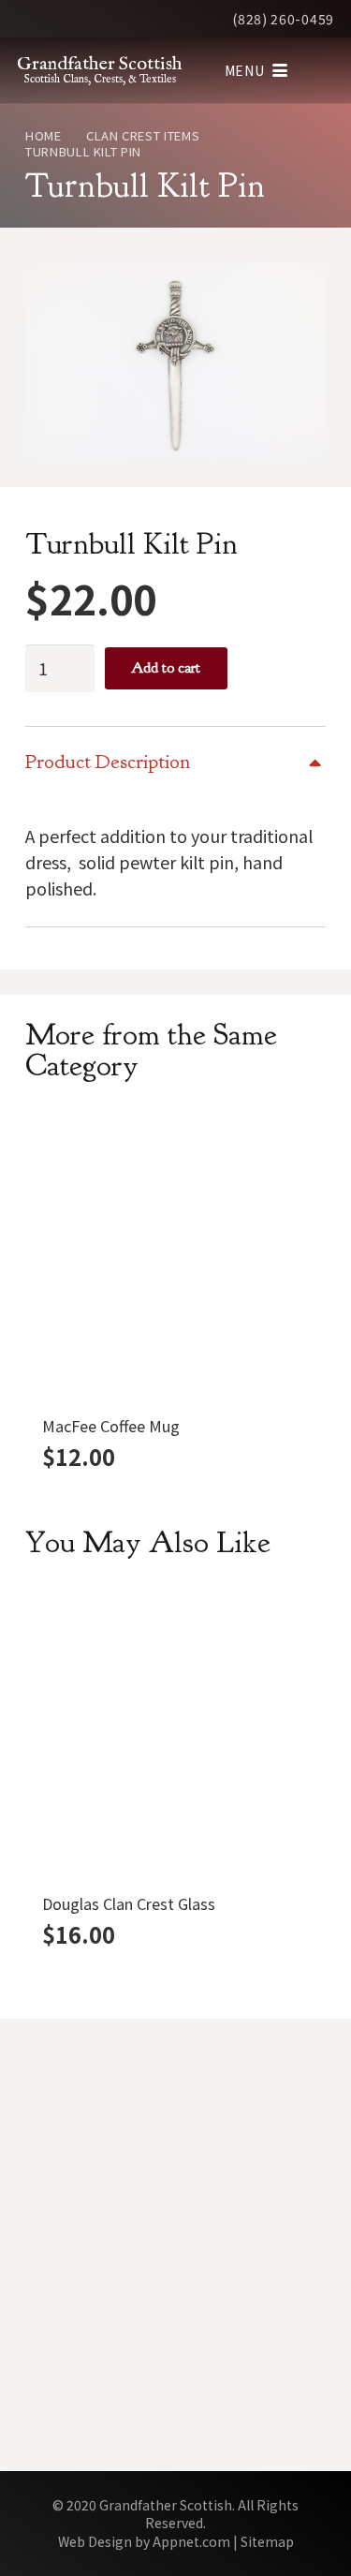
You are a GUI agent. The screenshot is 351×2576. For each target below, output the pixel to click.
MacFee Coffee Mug (111, 1426)
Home (44, 135)
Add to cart (166, 668)
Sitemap (267, 2541)
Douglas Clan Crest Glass (129, 1903)
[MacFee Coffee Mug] (175, 1257)
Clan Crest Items (143, 135)
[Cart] (318, 70)
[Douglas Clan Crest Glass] (175, 1734)
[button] (256, 70)
